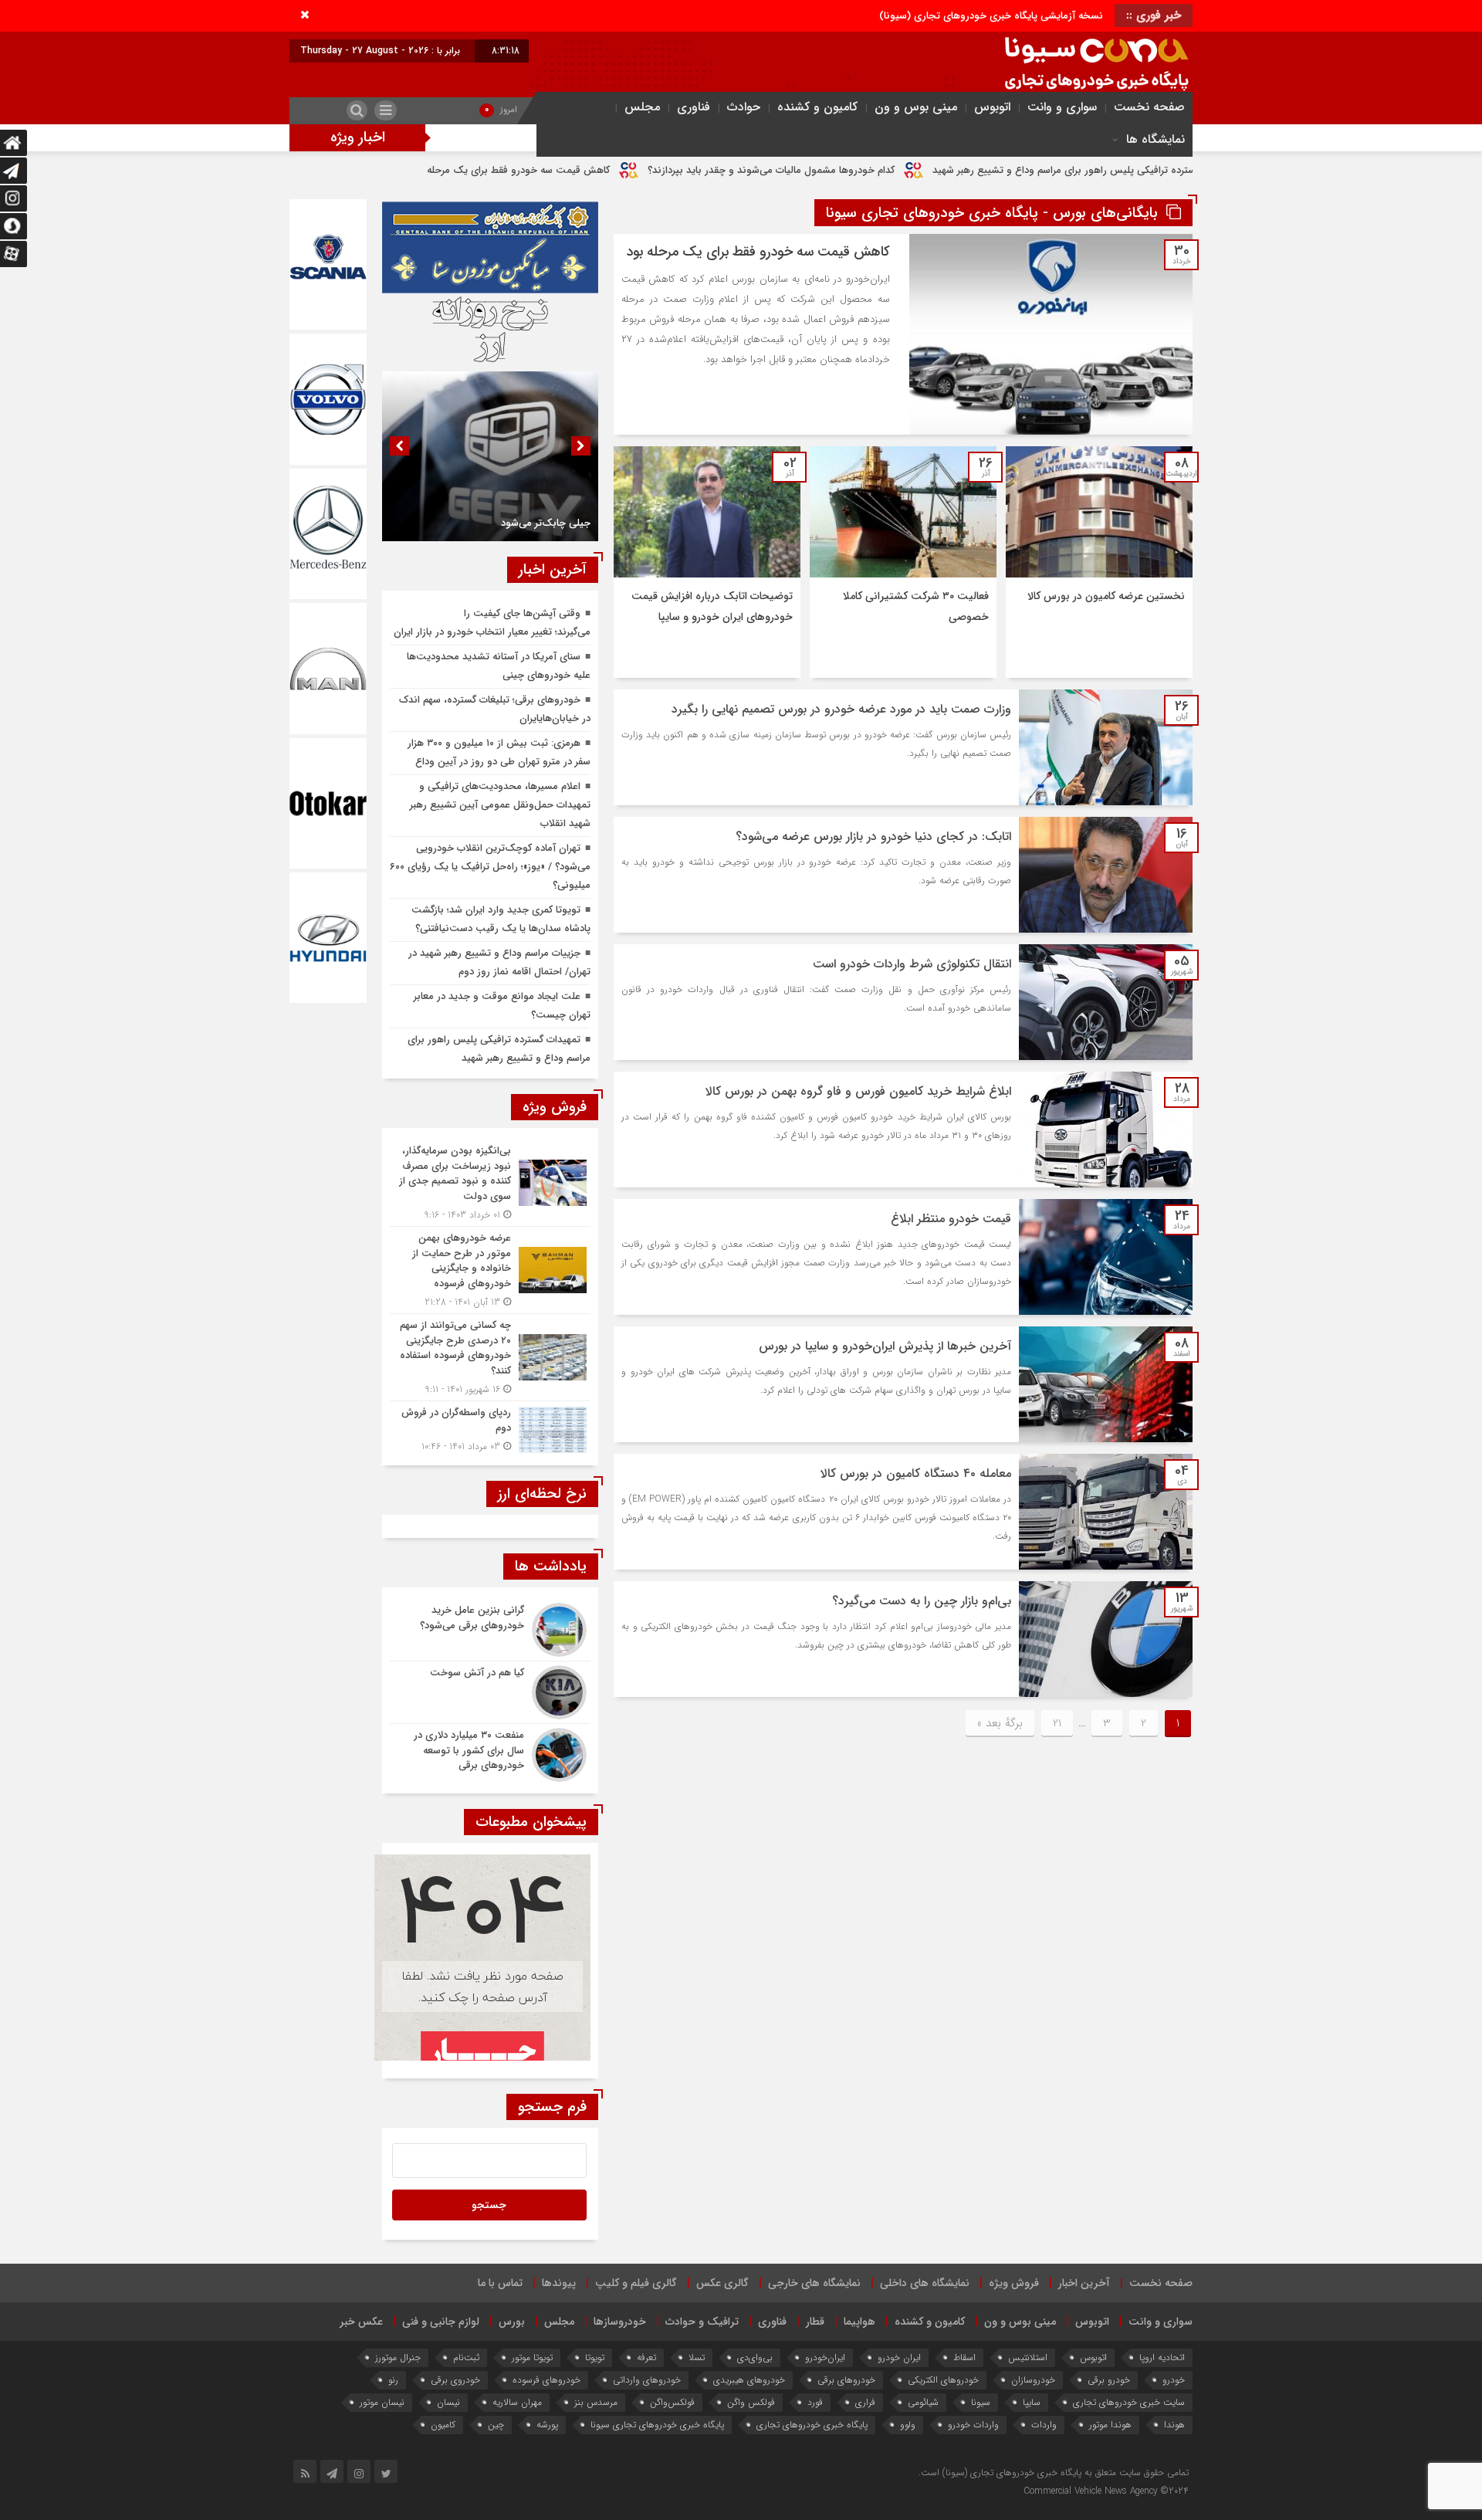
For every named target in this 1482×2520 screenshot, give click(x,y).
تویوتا (595, 2357)
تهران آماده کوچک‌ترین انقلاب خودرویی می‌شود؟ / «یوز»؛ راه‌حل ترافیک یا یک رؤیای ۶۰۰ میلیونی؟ (490, 867)
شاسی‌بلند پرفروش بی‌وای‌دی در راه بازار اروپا (431, 170)
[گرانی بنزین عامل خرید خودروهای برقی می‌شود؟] (490, 1630)
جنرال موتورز (398, 2357)
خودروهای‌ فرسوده (546, 2380)
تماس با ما (500, 2283)
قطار (815, 2322)
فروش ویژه (1014, 2283)
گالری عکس (722, 2283)
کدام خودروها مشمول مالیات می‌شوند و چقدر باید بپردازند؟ (923, 170)
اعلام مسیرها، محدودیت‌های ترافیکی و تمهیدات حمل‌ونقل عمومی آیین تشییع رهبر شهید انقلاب (500, 805)
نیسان (448, 2402)
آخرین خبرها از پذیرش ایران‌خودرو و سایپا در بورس (885, 1346)
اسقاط (964, 2357)
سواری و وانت (1062, 107)
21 (1057, 1723)
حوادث (744, 107)
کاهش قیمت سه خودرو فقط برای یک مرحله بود (662, 170)
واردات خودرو (973, 2425)
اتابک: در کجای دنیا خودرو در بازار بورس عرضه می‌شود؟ (873, 837)
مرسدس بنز (596, 2402)
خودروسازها (620, 2322)
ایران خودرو (899, 2357)
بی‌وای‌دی (755, 2357)
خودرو (1174, 2380)
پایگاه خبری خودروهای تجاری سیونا (657, 2425)
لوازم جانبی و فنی (441, 2322)
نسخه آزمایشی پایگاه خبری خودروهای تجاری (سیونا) (991, 16)
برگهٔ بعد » (1000, 1723)
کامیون (443, 2425)
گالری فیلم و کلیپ (636, 2283)
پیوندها (559, 2283)
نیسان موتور (382, 2402)
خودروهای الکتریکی (943, 2380)
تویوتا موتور (532, 2357)
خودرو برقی (1109, 2380)
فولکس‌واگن (672, 2402)
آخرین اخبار (1084, 2283)
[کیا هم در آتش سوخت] (490, 1692)
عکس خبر (361, 2322)
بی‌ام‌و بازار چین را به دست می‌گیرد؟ (922, 1601)
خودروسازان (1033, 2380)
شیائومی (923, 2402)
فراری (865, 2402)
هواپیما (859, 2322)
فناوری (694, 107)
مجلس (642, 107)
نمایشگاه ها (1155, 139)
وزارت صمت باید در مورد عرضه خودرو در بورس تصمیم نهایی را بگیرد (841, 709)
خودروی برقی (455, 2380)
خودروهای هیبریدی (749, 2380)
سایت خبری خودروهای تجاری (1129, 2402)
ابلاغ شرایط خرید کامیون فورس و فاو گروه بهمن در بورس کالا (858, 1091)
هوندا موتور (1110, 2425)
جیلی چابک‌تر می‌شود (546, 523)
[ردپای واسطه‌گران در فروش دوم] (490, 1428)
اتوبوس (992, 107)
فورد (815, 2402)
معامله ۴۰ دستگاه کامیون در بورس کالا (916, 1473)
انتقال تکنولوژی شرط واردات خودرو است (912, 964)
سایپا (1032, 2402)
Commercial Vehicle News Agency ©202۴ (1106, 2491)
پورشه (547, 2425)
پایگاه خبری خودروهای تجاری (812, 2425)
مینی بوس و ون (916, 107)
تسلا (697, 2357)
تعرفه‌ (646, 2357)
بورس (512, 2322)
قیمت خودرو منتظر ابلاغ (951, 1219)
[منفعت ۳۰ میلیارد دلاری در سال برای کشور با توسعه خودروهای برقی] (490, 1753)
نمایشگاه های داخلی (925, 2283)
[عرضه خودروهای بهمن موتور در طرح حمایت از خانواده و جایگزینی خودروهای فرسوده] (490, 1270)
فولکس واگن (751, 2402)
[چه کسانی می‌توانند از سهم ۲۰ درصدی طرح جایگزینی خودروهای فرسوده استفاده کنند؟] (490, 1357)
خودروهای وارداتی (647, 2380)
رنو (393, 2380)
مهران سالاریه (517, 2402)
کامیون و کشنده (817, 107)
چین (496, 2425)
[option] (490, 456)
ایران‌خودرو (825, 2357)
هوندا (1174, 2425)
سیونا (981, 2402)
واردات (1044, 2425)
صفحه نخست (1149, 107)
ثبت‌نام (466, 2357)
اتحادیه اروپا (1162, 2357)
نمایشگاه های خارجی (814, 2283)
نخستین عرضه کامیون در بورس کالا (1106, 596)
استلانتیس (1028, 2357)
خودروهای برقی (846, 2380)
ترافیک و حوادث (702, 2322)
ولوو (908, 2425)
